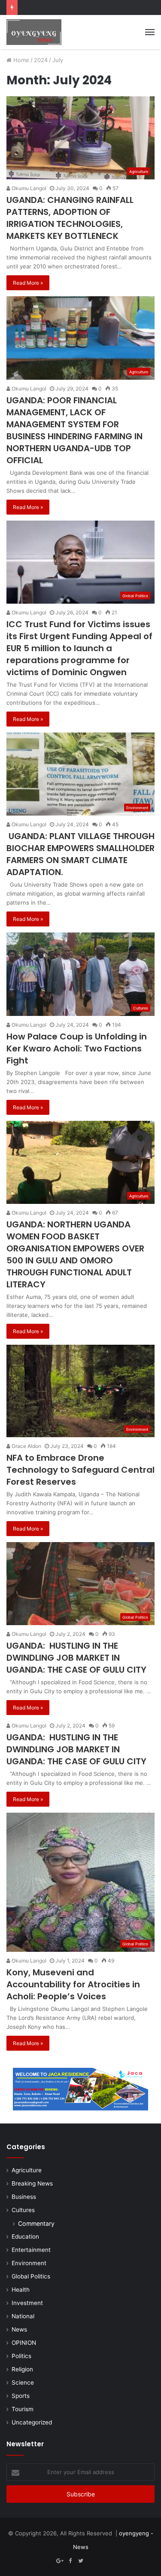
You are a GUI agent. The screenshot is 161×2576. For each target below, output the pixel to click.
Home (20, 60)
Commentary (36, 2223)
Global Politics (31, 2276)
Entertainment (31, 2250)
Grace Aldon (26, 1446)
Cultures (23, 2210)
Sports (21, 2396)
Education (25, 2237)
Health (21, 2290)
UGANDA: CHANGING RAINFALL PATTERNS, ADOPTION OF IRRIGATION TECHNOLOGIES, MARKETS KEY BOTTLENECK (70, 218)
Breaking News (32, 2183)
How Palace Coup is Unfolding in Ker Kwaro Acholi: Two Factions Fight (77, 1048)
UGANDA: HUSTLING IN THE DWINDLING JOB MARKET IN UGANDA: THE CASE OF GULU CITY (76, 1658)
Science (23, 2382)
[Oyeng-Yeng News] (34, 32)
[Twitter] (81, 2561)
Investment (27, 2303)
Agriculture (27, 2170)
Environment (29, 2263)
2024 (41, 60)
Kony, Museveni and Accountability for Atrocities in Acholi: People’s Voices (73, 1984)
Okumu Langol (28, 188)
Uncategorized (32, 2422)
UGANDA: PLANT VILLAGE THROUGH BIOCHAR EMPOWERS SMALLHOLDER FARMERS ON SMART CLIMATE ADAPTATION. (80, 854)
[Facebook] (70, 2561)
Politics (21, 2356)
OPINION (24, 2343)
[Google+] (60, 2561)
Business (24, 2197)
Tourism (23, 2409)
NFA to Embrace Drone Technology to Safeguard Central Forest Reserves (80, 1470)
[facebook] (91, 2561)
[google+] (101, 2561)
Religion (22, 2369)
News (19, 2329)
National (23, 2316)
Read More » (28, 283)
